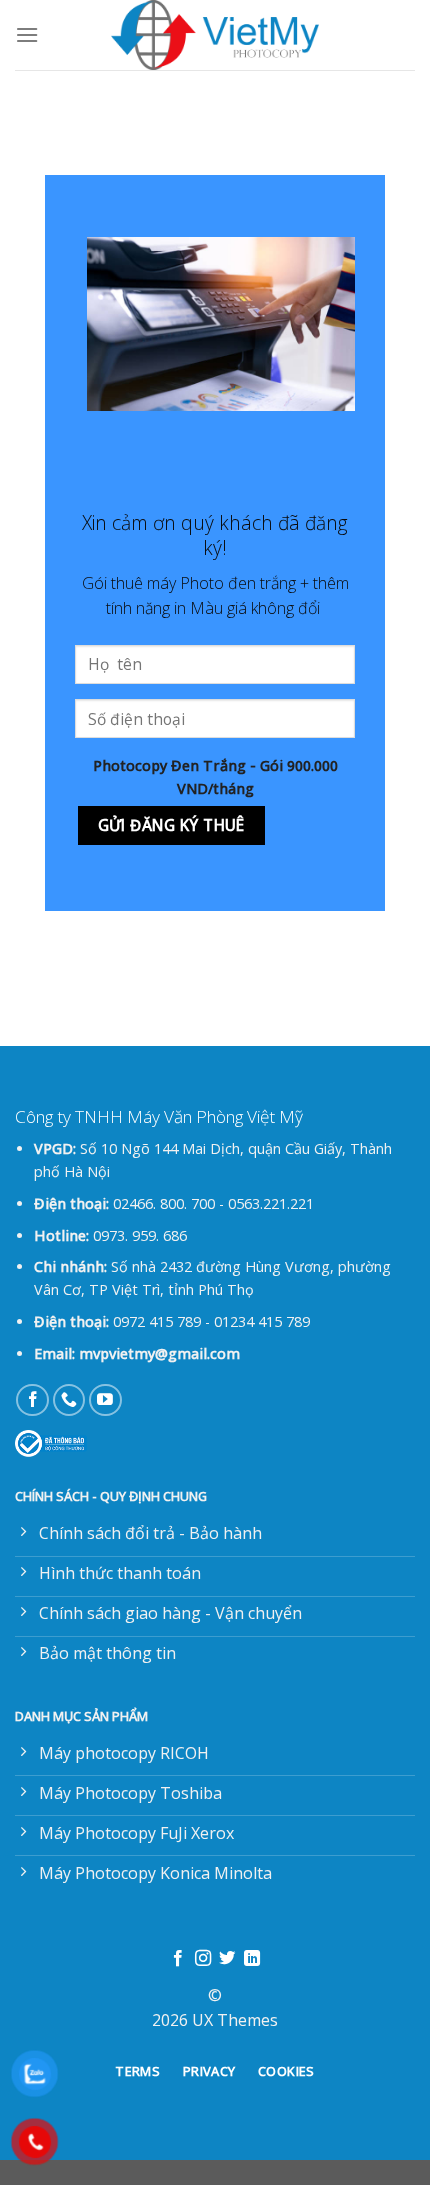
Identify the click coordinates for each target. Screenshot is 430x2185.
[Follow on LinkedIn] (252, 1959)
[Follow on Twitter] (227, 1959)
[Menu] (27, 34)
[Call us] (69, 1400)
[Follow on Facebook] (32, 1400)
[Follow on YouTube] (105, 1400)
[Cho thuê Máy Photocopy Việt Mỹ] (215, 35)
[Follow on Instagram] (203, 1959)
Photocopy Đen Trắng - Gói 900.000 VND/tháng (215, 777)
